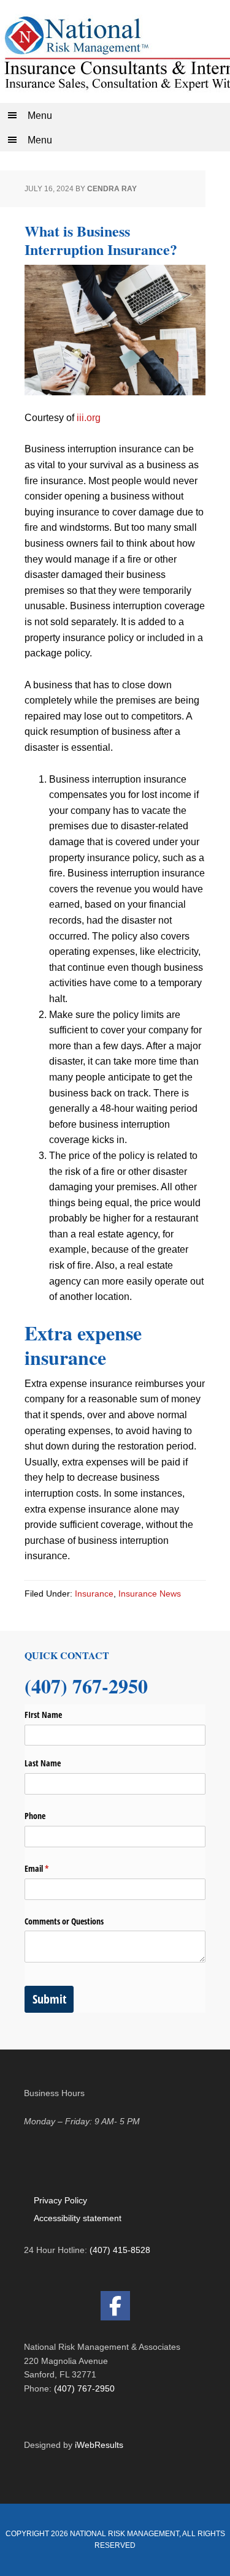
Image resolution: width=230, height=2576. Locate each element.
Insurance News (150, 1594)
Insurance (94, 1594)
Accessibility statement (78, 2218)
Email (51, 1868)
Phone (35, 1816)
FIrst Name (43, 1715)
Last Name (43, 1763)
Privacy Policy (60, 2200)
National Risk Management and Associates (115, 51)
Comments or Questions (64, 1921)
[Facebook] (115, 2306)
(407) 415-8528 (120, 2250)
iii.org (89, 418)
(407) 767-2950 (84, 2388)
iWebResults (99, 2445)
